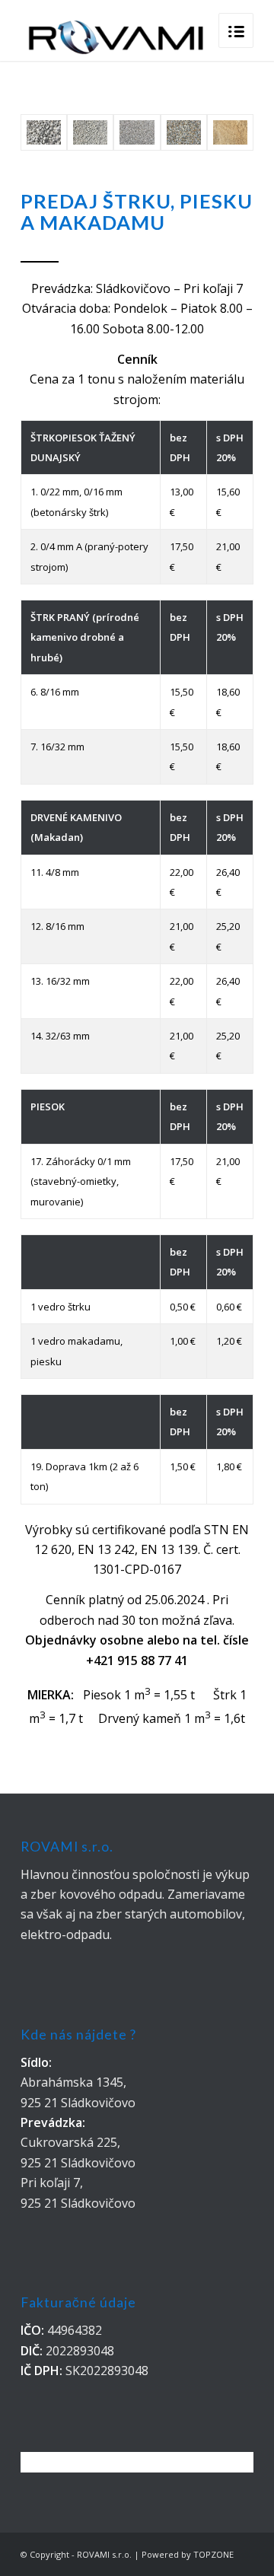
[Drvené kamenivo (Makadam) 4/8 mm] (137, 132)
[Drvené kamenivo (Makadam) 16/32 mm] (44, 132)
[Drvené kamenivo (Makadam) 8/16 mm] (90, 132)
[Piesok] (230, 132)
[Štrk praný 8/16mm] (184, 132)
